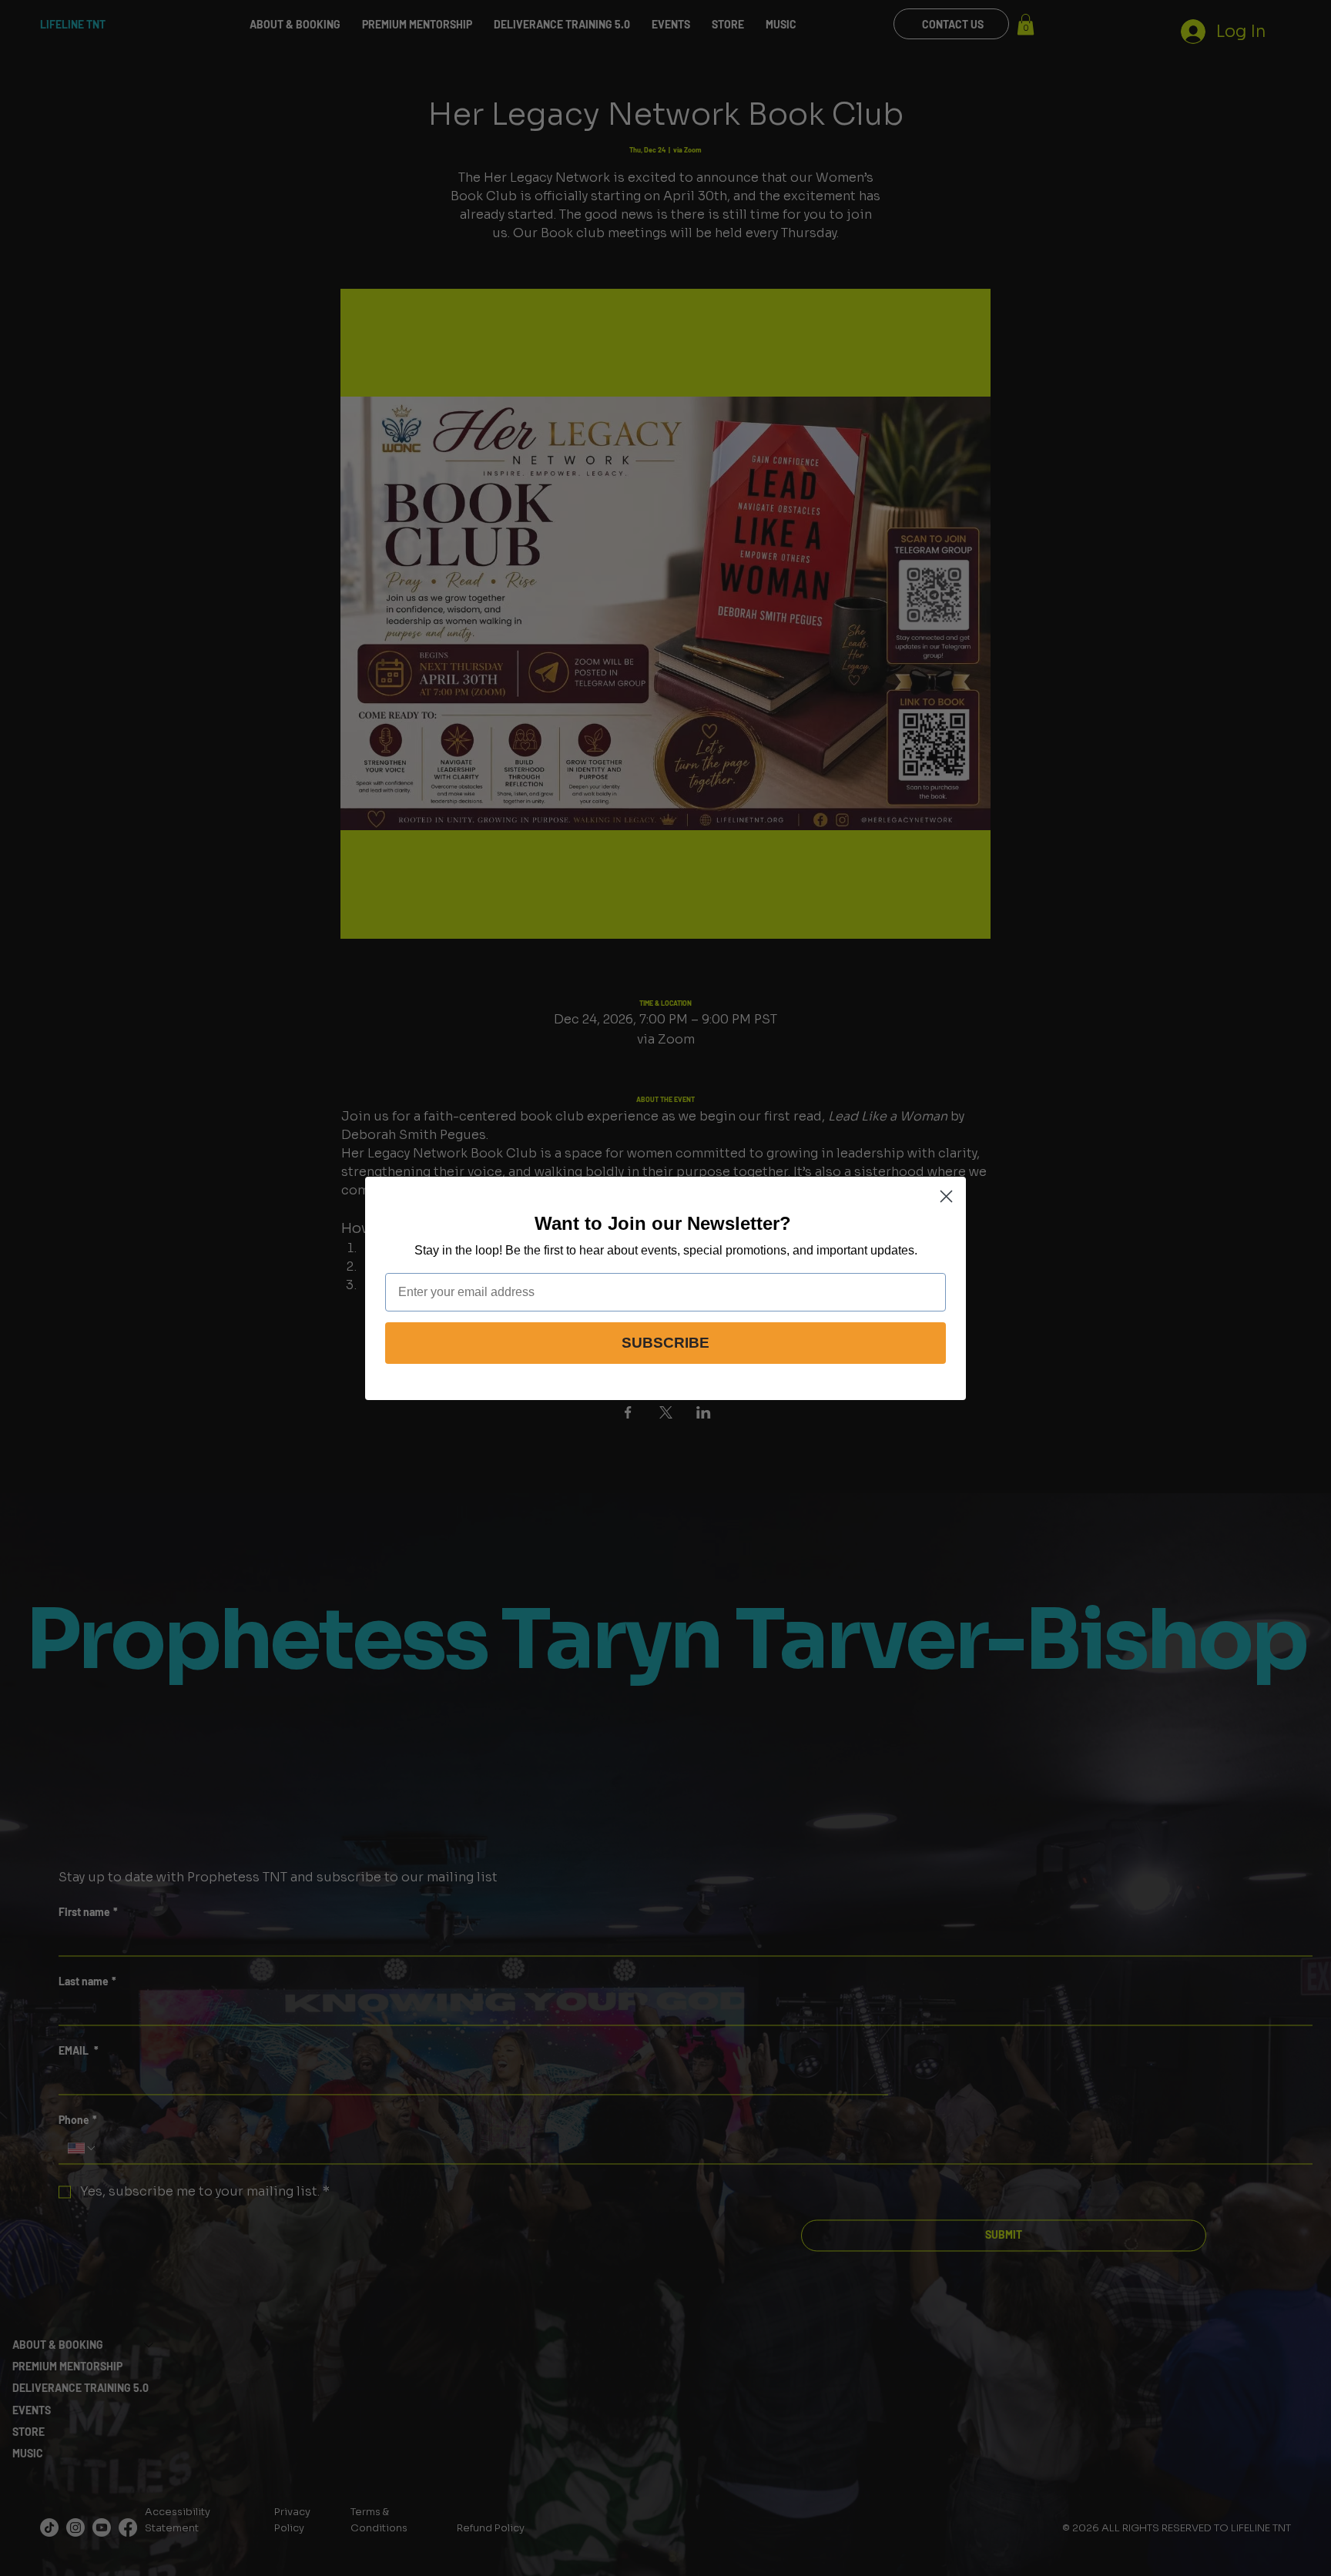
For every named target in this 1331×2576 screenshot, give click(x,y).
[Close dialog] (946, 1196)
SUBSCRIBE (665, 1343)
